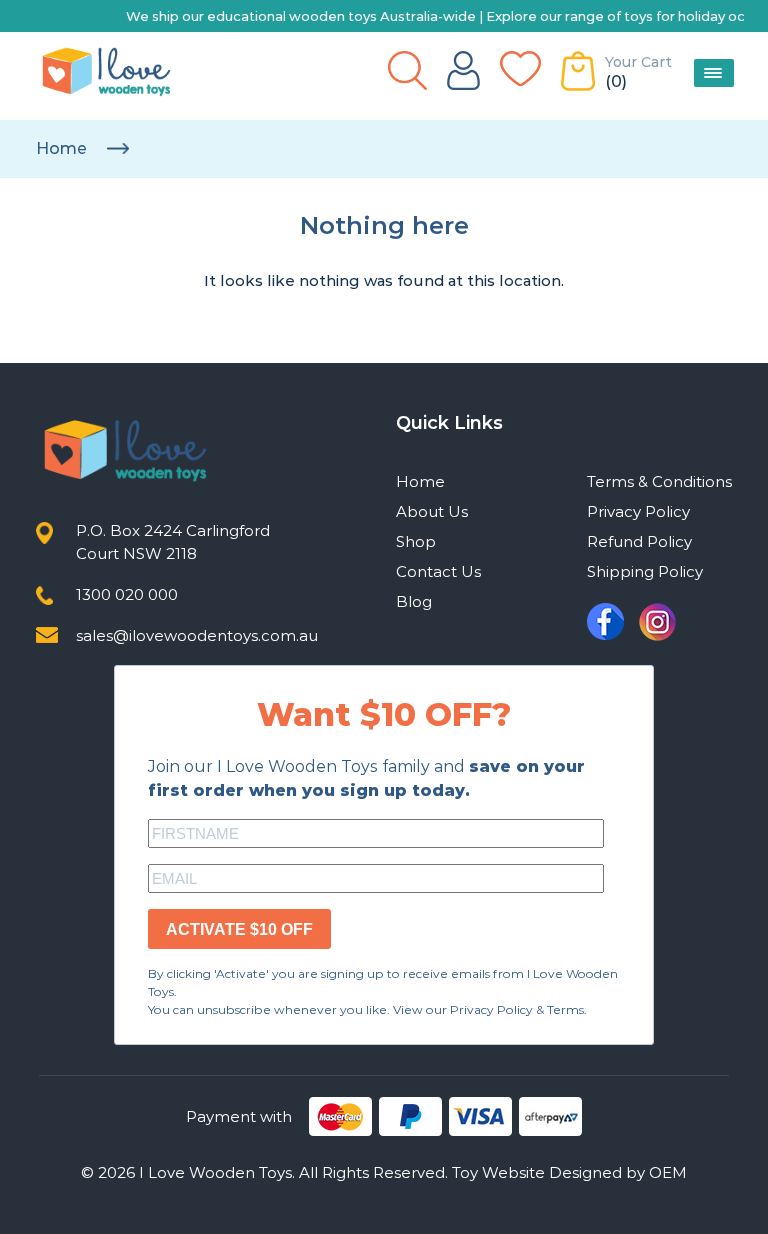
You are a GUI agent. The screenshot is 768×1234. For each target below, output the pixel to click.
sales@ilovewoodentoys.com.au (197, 635)
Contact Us (438, 571)
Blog (414, 601)
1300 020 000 (127, 594)
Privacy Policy (638, 511)
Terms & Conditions (659, 481)
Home (61, 148)
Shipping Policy (645, 571)
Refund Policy (639, 541)
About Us (432, 511)
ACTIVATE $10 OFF (239, 929)
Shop (416, 541)
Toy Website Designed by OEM (569, 1172)
